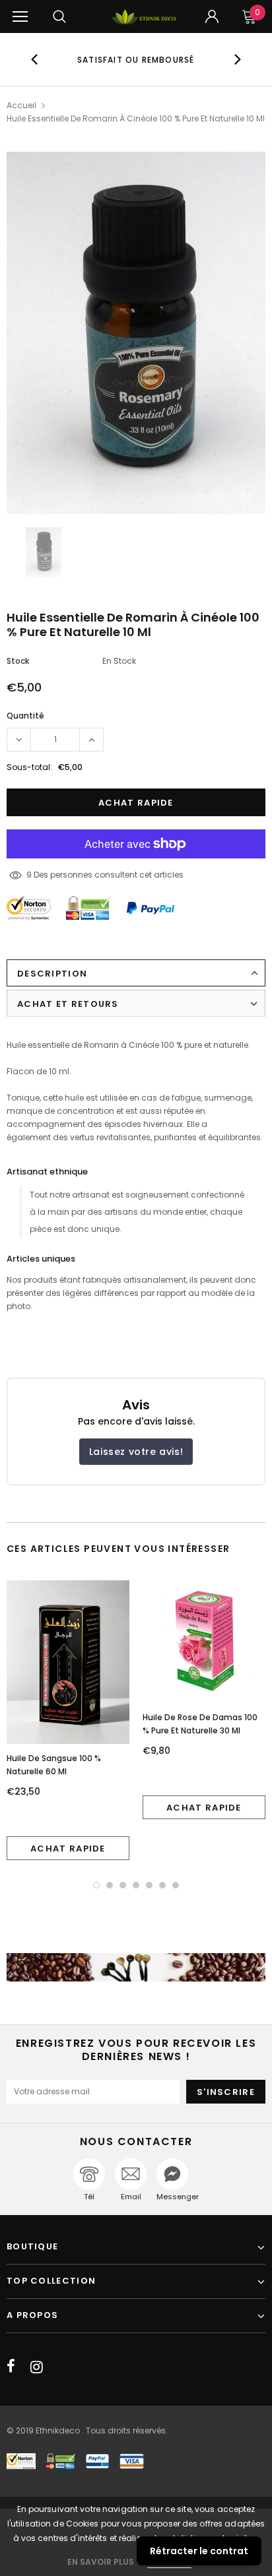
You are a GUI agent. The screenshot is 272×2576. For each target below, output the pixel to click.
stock (18, 661)
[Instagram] (37, 2367)
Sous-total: (29, 767)
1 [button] (96, 1885)
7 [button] (176, 1885)
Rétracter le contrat (199, 2551)
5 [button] (149, 1885)
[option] (136, 59)
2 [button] (110, 1885)
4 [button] (136, 1885)
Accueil (21, 105)
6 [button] (162, 1885)
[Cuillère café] (136, 1967)
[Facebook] (11, 2367)
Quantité (25, 716)
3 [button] (123, 1885)
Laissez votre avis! (136, 1452)
